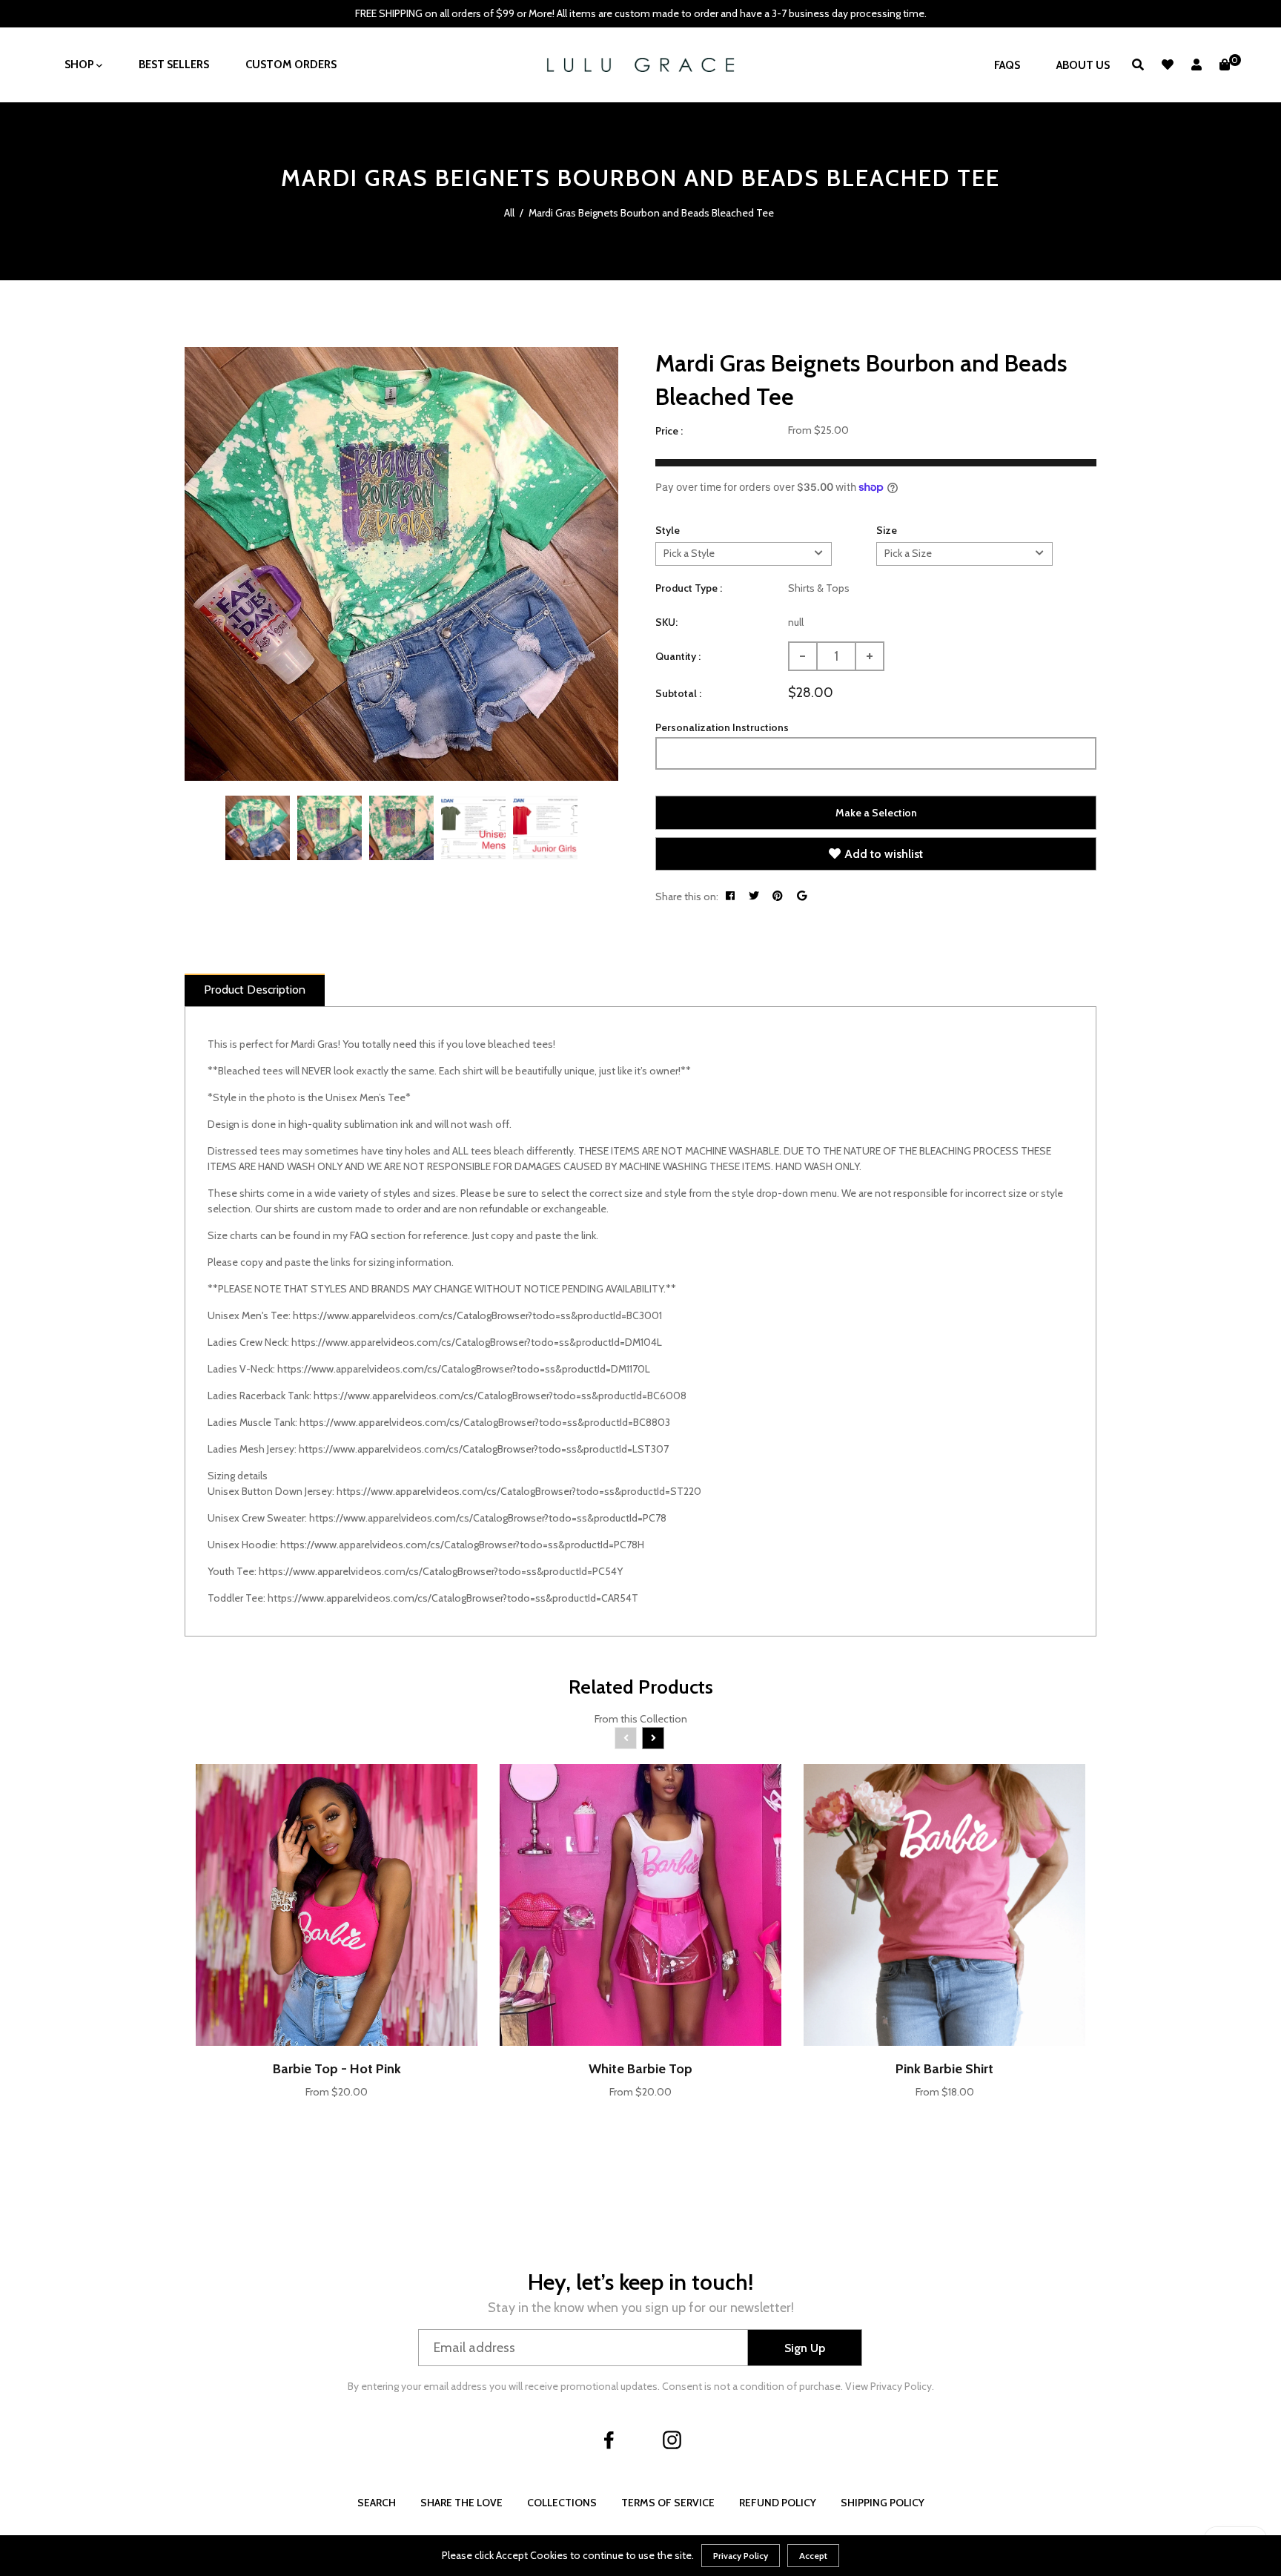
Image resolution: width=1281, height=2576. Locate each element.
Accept (813, 2556)
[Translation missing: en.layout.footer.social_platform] (609, 2440)
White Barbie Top (640, 2069)
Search (377, 2503)
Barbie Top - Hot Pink (337, 2069)
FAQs (1007, 65)
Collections (562, 2503)
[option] (401, 564)
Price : (669, 431)
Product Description (255, 990)
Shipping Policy (883, 2503)
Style (668, 530)
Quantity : (678, 656)
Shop (80, 65)
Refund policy (778, 2503)
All (509, 213)
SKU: (666, 622)
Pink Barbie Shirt (944, 2069)
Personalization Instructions (722, 727)
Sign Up (805, 2348)
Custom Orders (291, 65)
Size (887, 530)
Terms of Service (668, 2503)
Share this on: (687, 896)
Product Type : (689, 588)
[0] (1225, 65)
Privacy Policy (741, 2556)
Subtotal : (678, 693)
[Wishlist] (1168, 65)
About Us (1083, 65)
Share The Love (461, 2503)
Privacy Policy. (902, 2386)
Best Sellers (174, 65)
